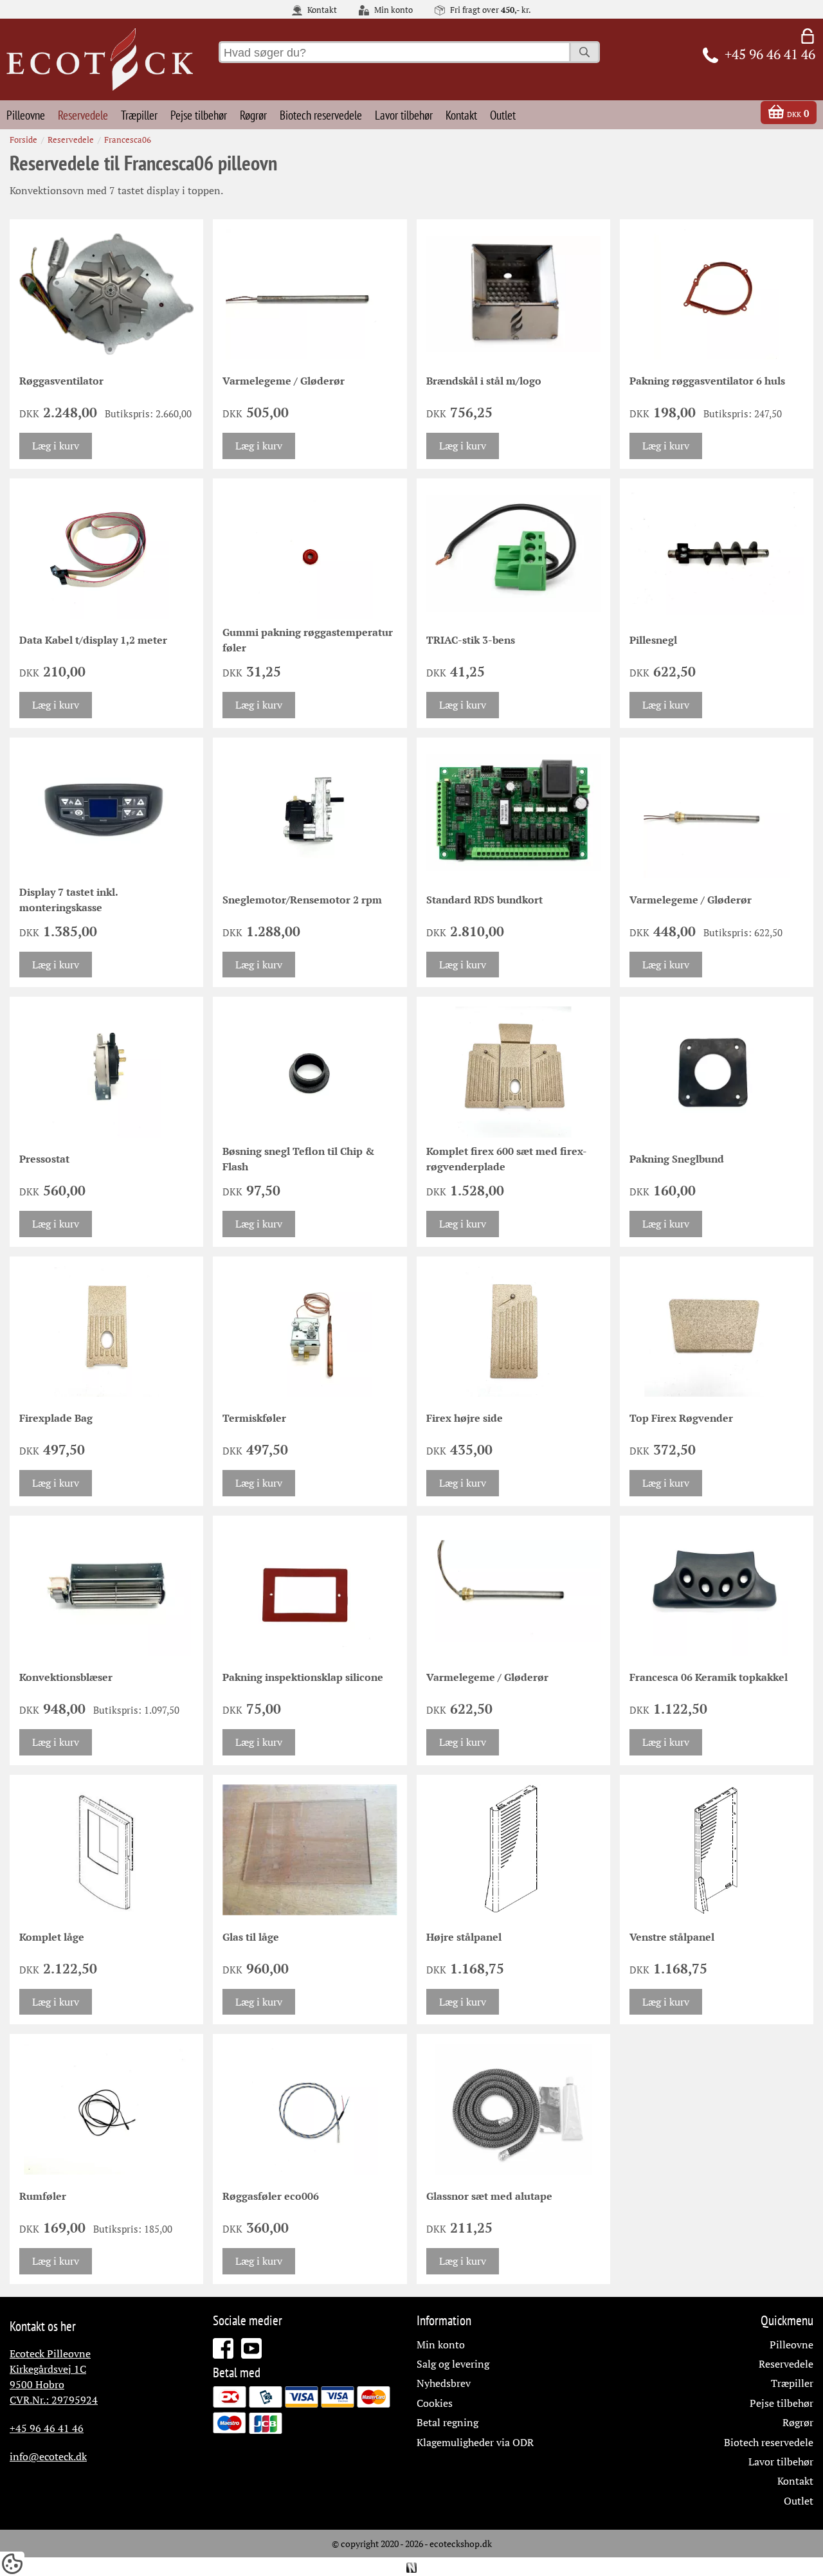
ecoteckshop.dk (461, 2544)
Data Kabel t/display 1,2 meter (93, 640)
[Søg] (584, 52)
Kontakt (321, 10)
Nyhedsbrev (444, 2383)
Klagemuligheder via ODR (475, 2442)
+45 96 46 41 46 (47, 2428)
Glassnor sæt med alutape (489, 2196)
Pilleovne (26, 115)
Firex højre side (465, 1418)
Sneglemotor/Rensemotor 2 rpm (302, 900)
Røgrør (253, 115)
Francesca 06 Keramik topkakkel (709, 1677)
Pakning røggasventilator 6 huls (707, 381)
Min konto (393, 10)
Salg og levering (453, 2364)
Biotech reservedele (321, 115)
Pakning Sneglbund (677, 1159)
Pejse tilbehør (199, 115)
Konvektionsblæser (66, 1677)
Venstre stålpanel (672, 1937)
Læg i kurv (56, 446)
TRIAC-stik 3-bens (471, 640)
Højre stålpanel (464, 1937)
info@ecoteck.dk (48, 2456)
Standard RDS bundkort (484, 900)
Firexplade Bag (56, 1418)
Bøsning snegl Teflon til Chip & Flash (298, 1159)
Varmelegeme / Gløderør (284, 381)
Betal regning (448, 2422)
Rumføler (43, 2196)
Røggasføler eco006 (271, 2196)
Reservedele (83, 115)
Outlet (503, 115)
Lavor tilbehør (404, 115)
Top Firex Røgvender (681, 1418)
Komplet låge (52, 1937)
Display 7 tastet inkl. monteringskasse (68, 900)
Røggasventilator (61, 381)
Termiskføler (254, 1418)
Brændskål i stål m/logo (484, 381)
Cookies (435, 2403)
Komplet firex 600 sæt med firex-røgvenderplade (507, 1159)
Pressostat (44, 1159)
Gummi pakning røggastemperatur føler (308, 640)
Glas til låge (251, 1937)
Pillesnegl (653, 640)
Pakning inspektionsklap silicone (303, 1677)
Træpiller (139, 115)
